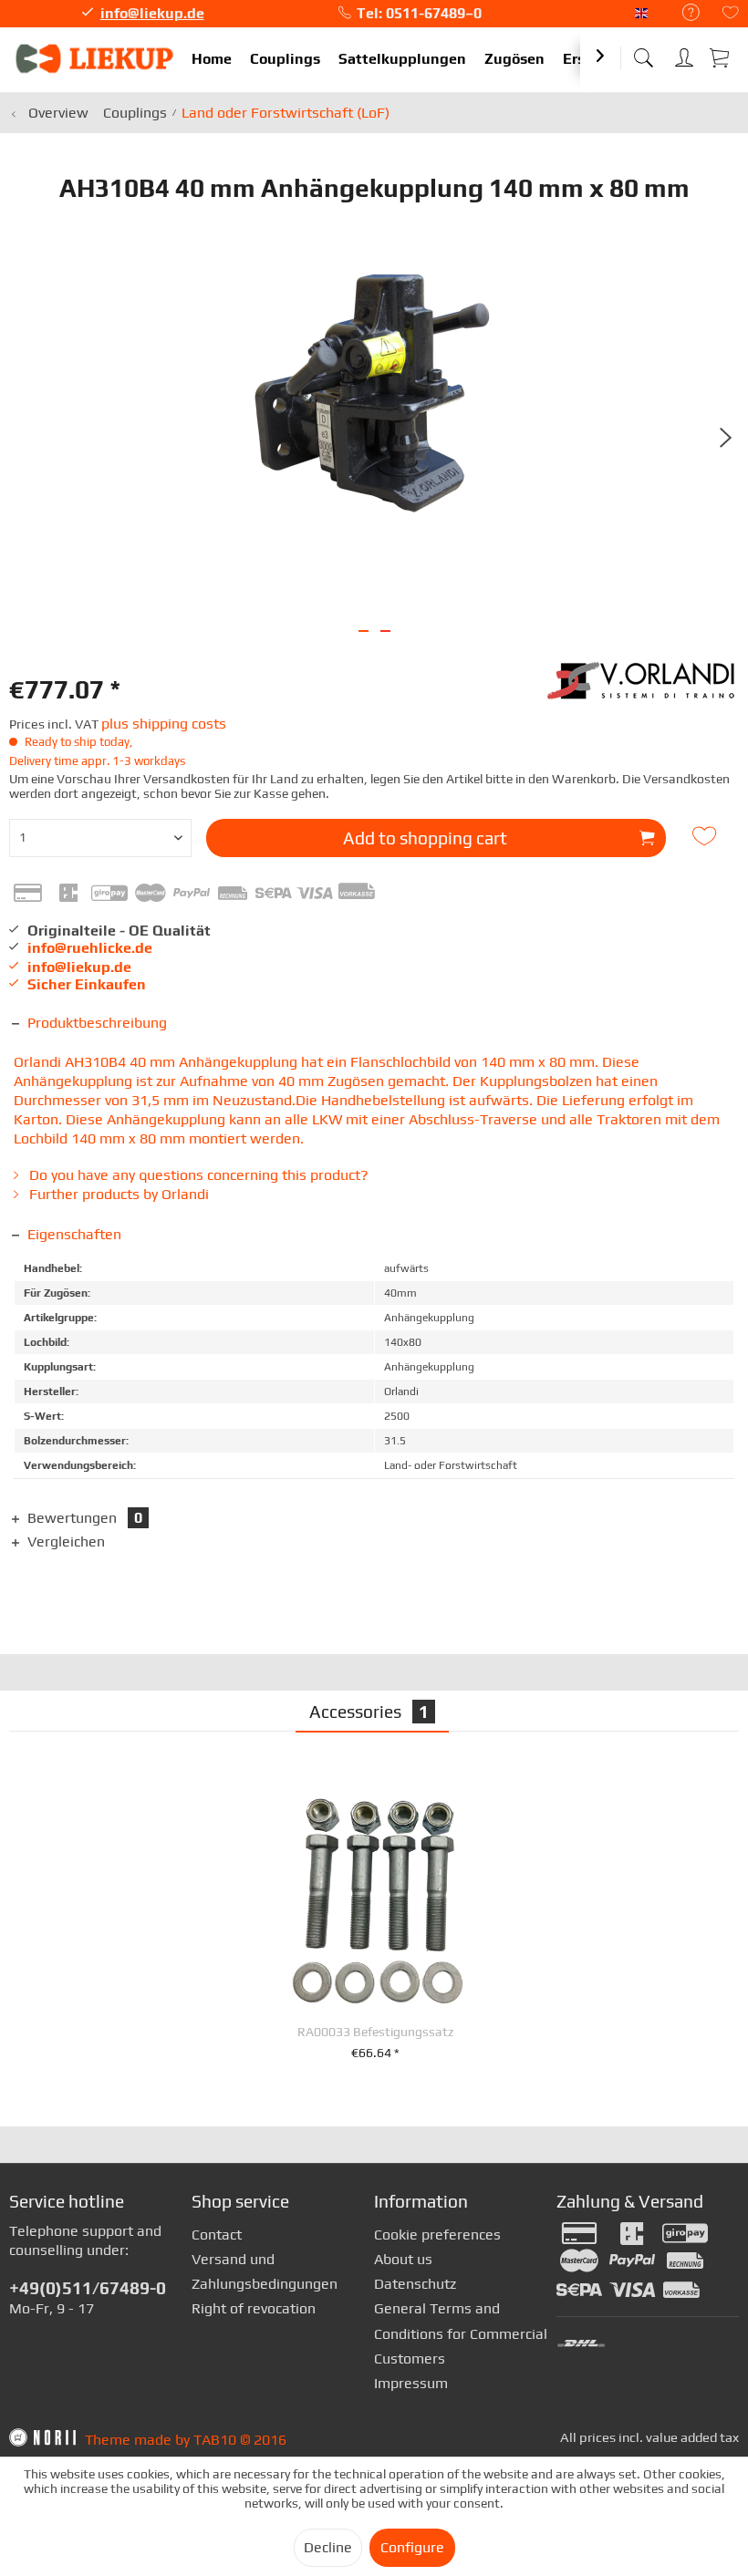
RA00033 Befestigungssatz (375, 2032)
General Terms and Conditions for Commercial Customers (461, 2333)
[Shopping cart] (721, 57)
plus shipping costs (164, 724)
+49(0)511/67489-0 (88, 2288)
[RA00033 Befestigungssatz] (375, 1902)
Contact (217, 2235)
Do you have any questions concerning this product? (197, 1175)
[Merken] (706, 836)
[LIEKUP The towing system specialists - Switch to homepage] (96, 59)
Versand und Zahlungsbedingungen (265, 2271)
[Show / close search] (643, 52)
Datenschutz (415, 2284)
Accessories (369, 1712)
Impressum (411, 2383)
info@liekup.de (152, 13)
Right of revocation (254, 2308)
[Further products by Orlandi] (643, 689)
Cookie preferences (437, 2235)
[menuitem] (682, 13)
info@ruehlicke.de (90, 948)
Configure (412, 2547)
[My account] (684, 54)
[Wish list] (731, 14)
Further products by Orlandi (117, 1194)
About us (403, 2259)
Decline (328, 2547)
